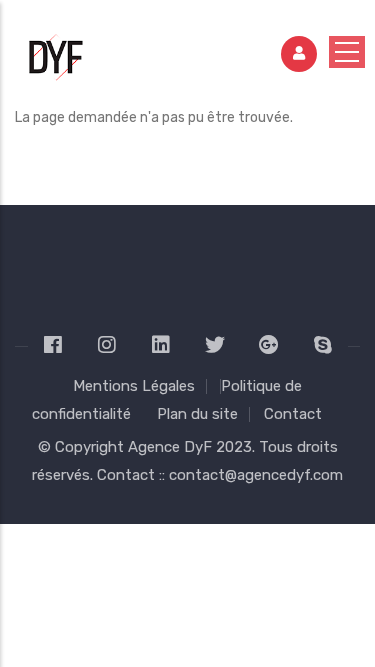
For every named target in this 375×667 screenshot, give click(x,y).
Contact (293, 414)
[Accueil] (57, 47)
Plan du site (197, 414)
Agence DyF (172, 447)
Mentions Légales (134, 386)
